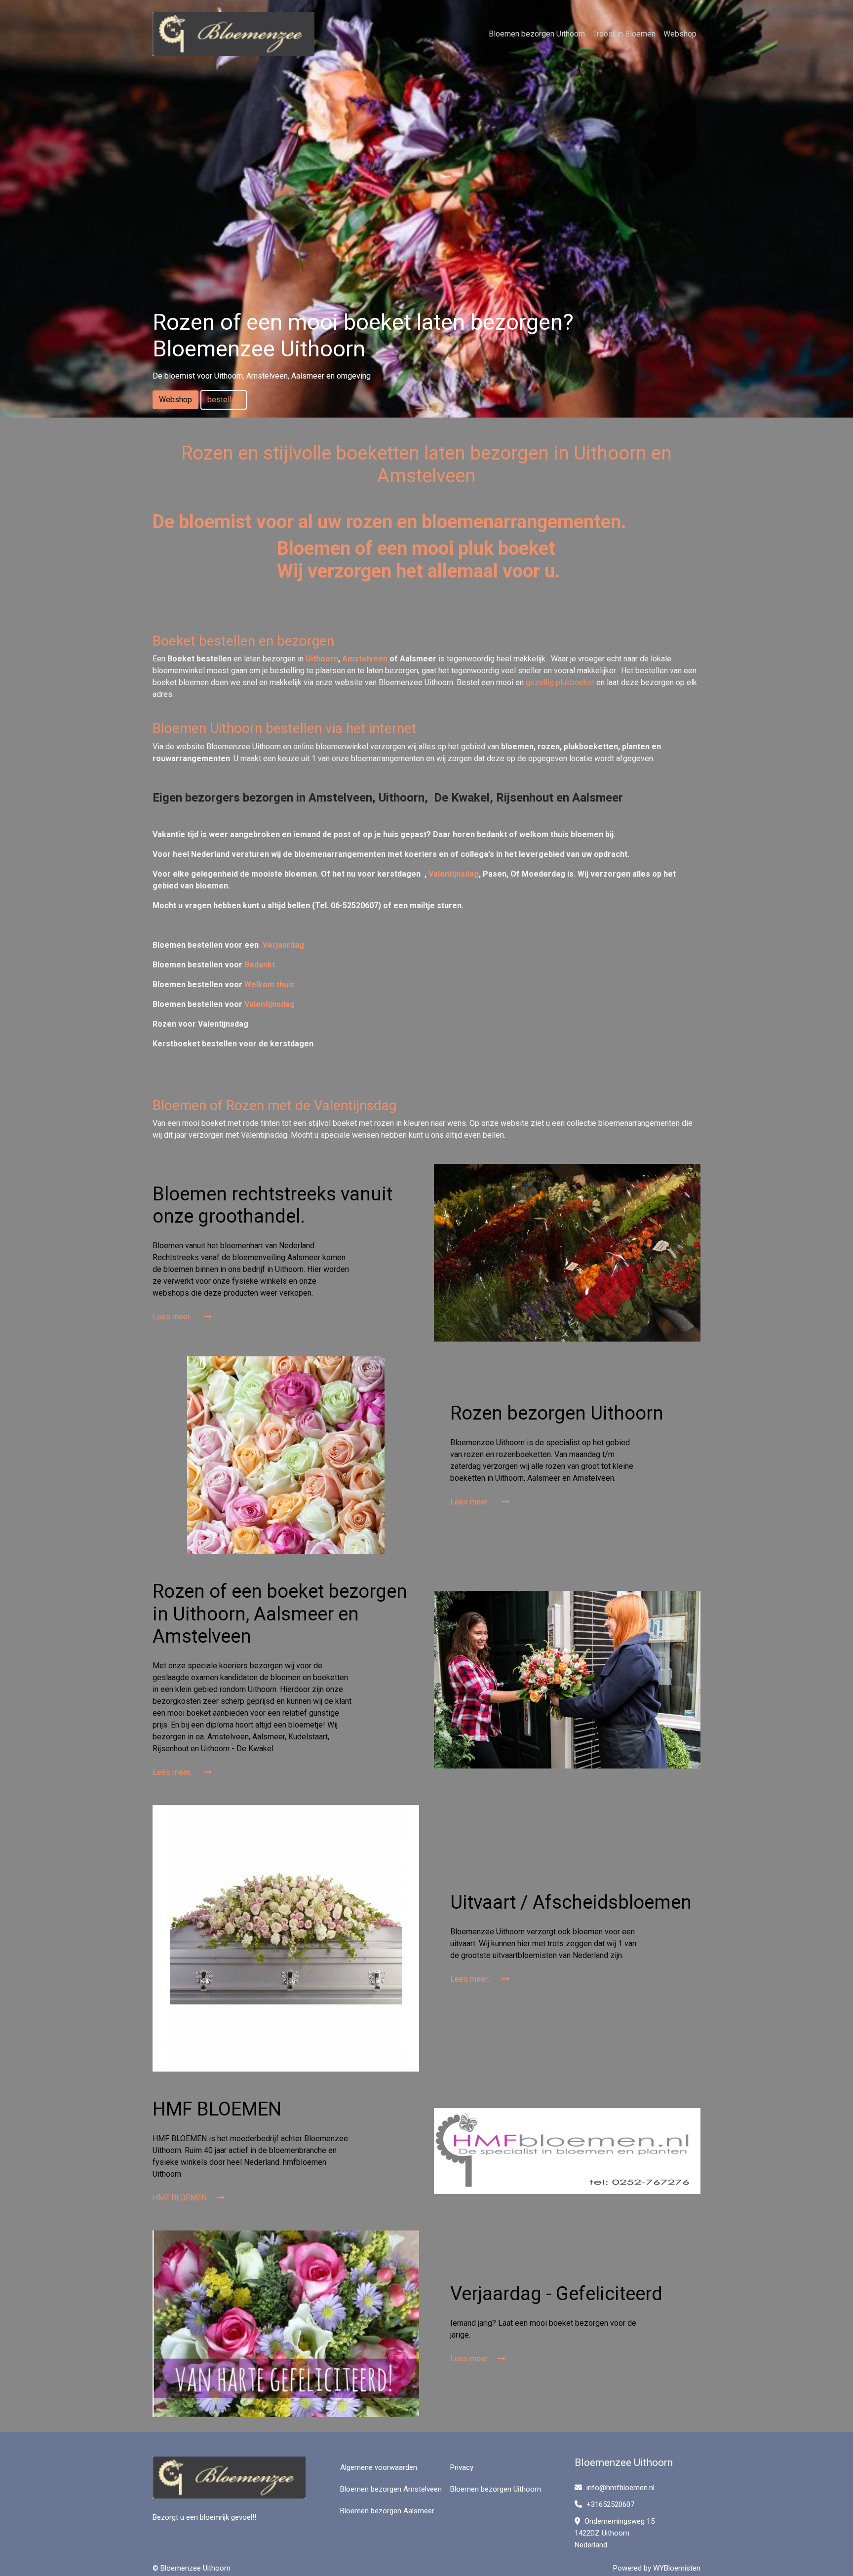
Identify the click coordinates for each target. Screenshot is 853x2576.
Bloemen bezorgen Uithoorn (537, 34)
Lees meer (470, 2359)
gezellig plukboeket (560, 682)
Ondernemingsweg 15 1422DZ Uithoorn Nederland (615, 2533)
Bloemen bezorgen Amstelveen (391, 2489)
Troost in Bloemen (624, 34)
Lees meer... (174, 1317)
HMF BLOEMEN (181, 2198)
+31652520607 (609, 2504)
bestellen (224, 400)
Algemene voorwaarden (379, 2467)
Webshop (680, 34)
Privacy (462, 2467)
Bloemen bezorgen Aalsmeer (387, 2511)
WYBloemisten (677, 2568)
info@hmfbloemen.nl (620, 2488)
